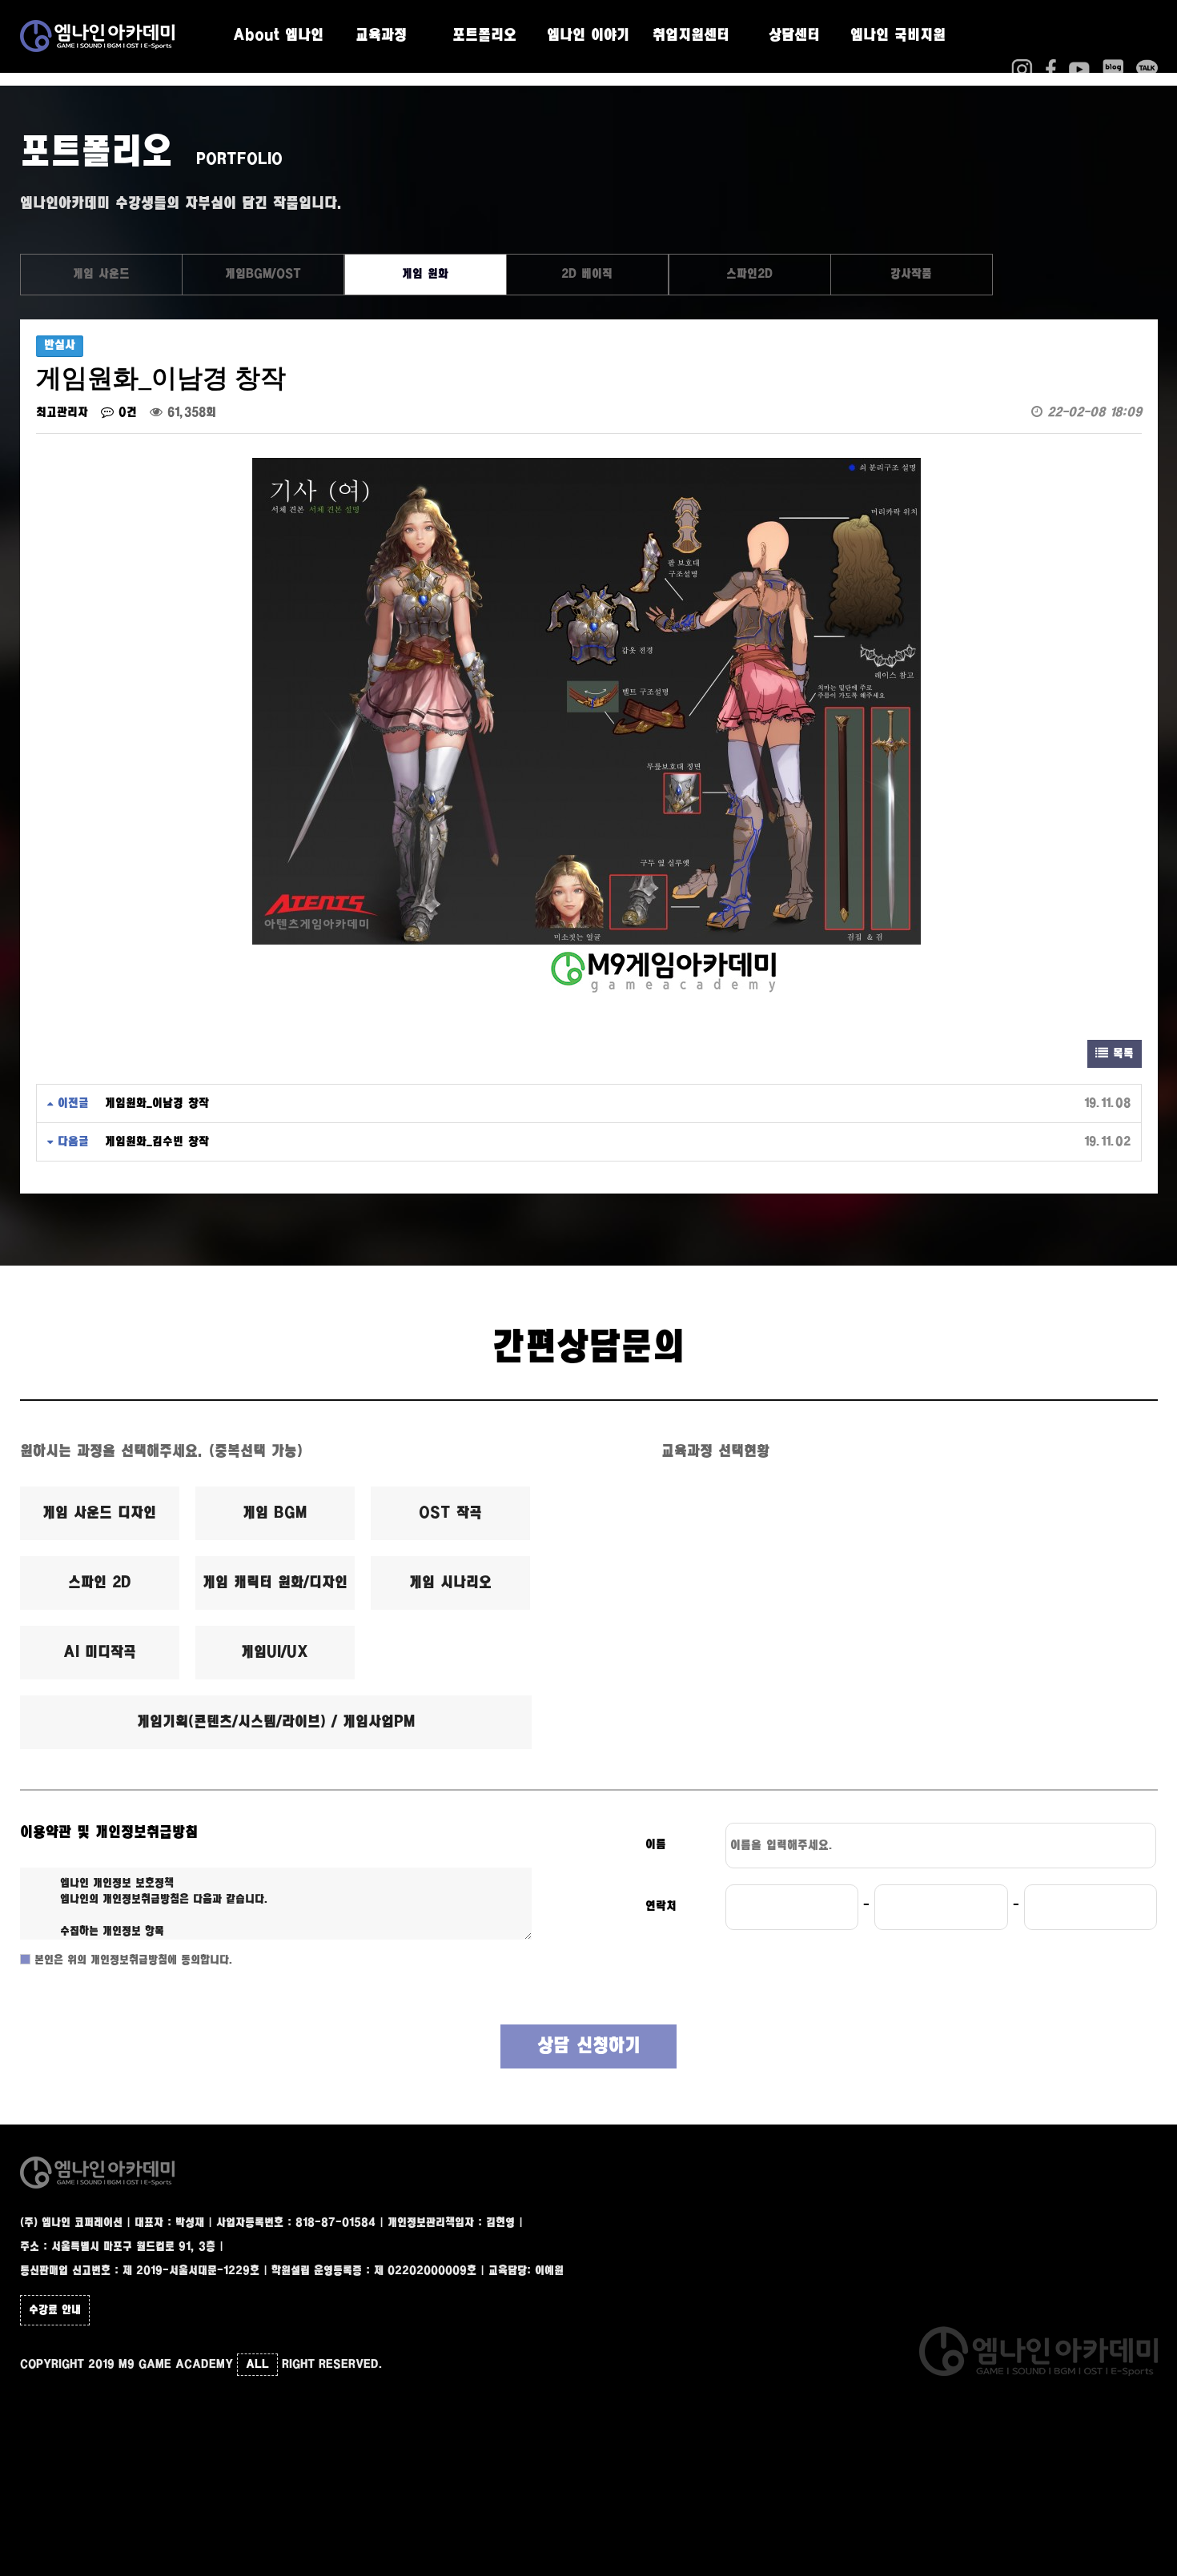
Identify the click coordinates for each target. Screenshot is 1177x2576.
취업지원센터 (691, 36)
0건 (125, 413)
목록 (1121, 1054)
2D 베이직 (587, 274)
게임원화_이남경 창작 (157, 1103)
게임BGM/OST (263, 274)
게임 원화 (425, 274)
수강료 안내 (55, 2310)
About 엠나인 (278, 36)
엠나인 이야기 (588, 36)
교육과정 (381, 36)
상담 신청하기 (589, 2046)
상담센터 (794, 36)
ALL (257, 2365)
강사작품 (911, 274)
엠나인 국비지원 (898, 36)
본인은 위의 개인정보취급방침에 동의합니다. (132, 1960)
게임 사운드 (101, 274)
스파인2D (749, 274)
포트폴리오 (484, 36)
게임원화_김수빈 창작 (157, 1142)
